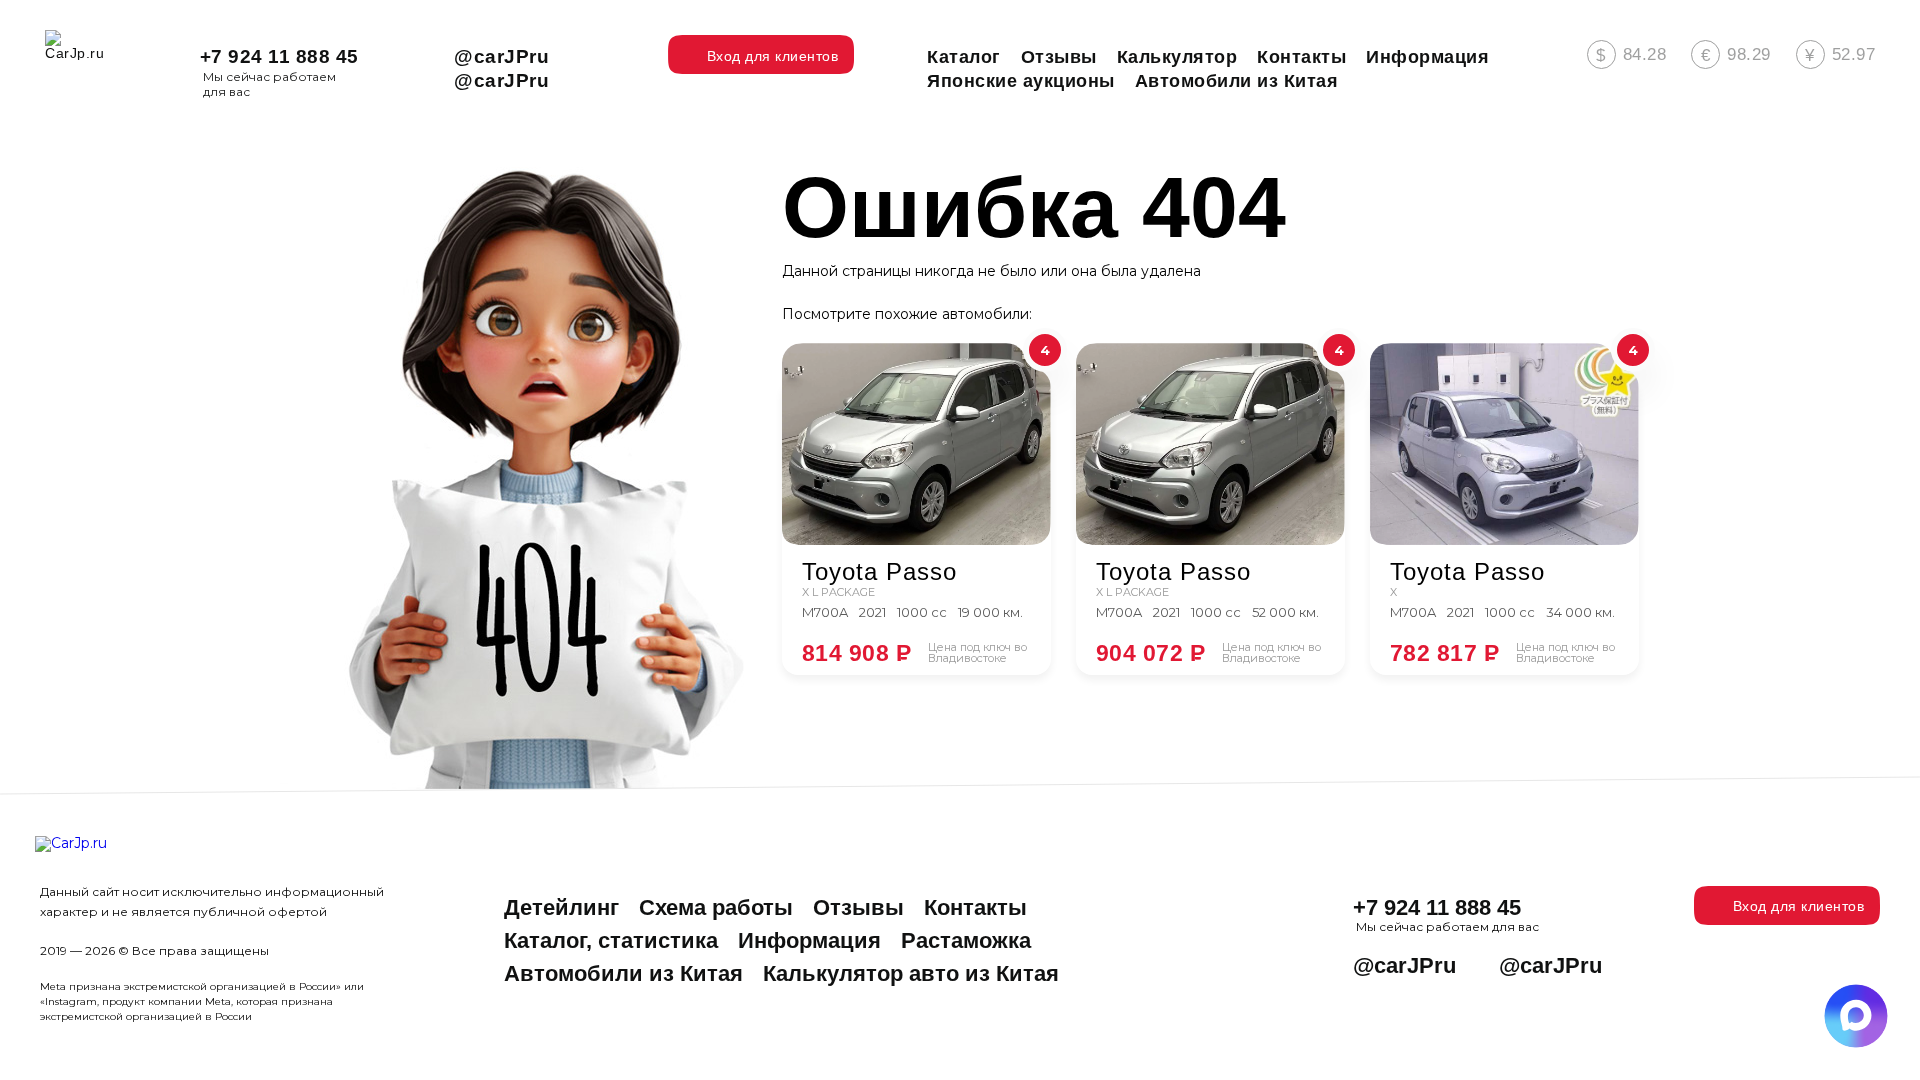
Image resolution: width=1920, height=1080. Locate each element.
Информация (809, 940)
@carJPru (501, 56)
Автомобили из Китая (623, 973)
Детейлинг (561, 907)
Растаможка (966, 940)
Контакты (975, 907)
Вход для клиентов (1799, 906)
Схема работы (716, 907)
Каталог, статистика (611, 940)
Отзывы (858, 907)
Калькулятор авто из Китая (911, 973)
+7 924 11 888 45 (279, 56)
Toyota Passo (879, 572)
